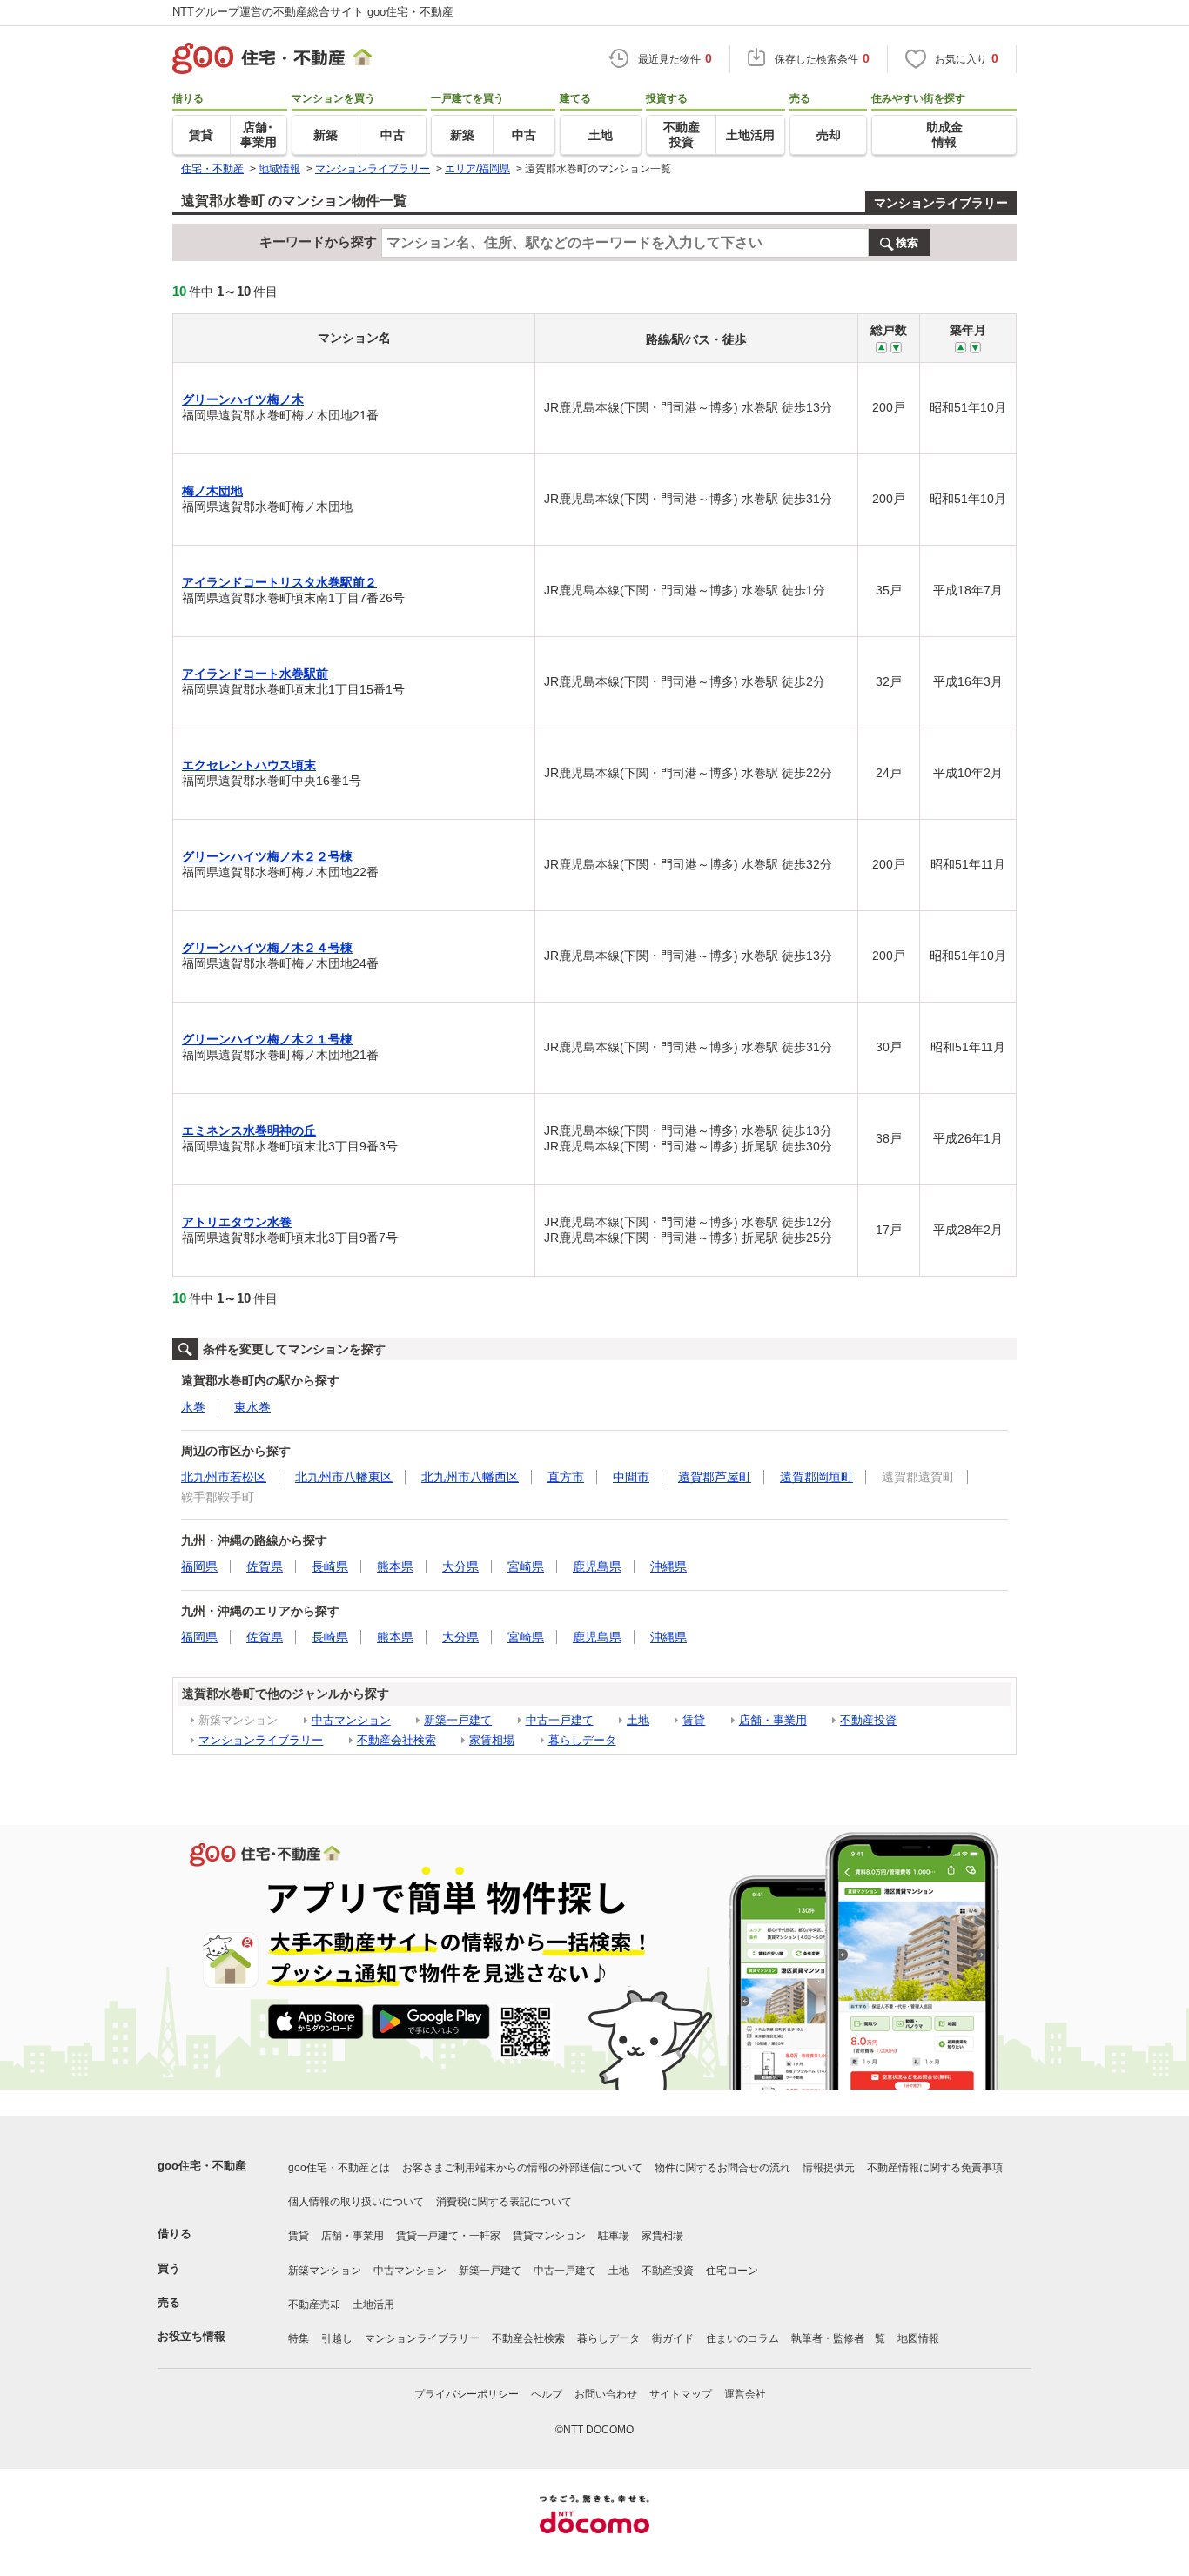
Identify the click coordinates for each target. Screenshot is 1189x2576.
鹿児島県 (597, 1566)
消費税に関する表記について (504, 2202)
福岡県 (199, 1566)
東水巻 (252, 1407)
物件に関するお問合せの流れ (722, 2168)
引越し (337, 2338)
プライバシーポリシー (467, 2394)
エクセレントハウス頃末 (249, 765)
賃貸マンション (549, 2236)
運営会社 (745, 2394)
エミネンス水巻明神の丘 (249, 1130)
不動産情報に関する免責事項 (935, 2168)
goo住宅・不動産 (202, 2166)
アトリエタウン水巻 (237, 1222)
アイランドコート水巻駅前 (255, 674)
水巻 (193, 1407)
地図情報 (918, 2338)
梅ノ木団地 (212, 491)
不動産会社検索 (396, 1740)
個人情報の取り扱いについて (356, 2202)
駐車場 (614, 2236)
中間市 (631, 1477)
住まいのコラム (742, 2338)
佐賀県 (265, 1566)
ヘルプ (547, 2394)
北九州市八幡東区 (344, 1477)
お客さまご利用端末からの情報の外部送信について (522, 2168)
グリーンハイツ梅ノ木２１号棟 (267, 1039)
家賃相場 (492, 1740)
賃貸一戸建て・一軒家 (448, 2236)
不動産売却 (314, 2304)
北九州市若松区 (224, 1477)
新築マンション (325, 2271)
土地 (638, 1720)
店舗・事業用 (773, 1720)
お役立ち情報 (191, 2336)
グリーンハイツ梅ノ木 (243, 399)
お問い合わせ (606, 2394)
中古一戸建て (560, 1720)
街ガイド (673, 2338)
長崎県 (330, 1566)
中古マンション (351, 1720)
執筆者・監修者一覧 (838, 2338)
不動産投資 (868, 1720)
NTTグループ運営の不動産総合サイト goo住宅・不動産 (313, 12)
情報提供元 (829, 2168)
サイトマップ (681, 2394)
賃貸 (694, 1720)
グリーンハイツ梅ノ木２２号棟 (267, 856)
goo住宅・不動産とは (339, 2168)
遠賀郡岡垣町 (816, 1477)
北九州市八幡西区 (470, 1477)
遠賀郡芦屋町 (715, 1477)
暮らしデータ (582, 1740)
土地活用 (373, 2304)
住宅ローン (732, 2271)
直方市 (566, 1477)
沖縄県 (668, 1566)
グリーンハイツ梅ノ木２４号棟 (267, 948)
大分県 (460, 1566)
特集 (299, 2338)
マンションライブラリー (941, 203)
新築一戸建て (458, 1720)
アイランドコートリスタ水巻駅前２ (279, 582)
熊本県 (395, 1566)
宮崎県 (526, 1566)
